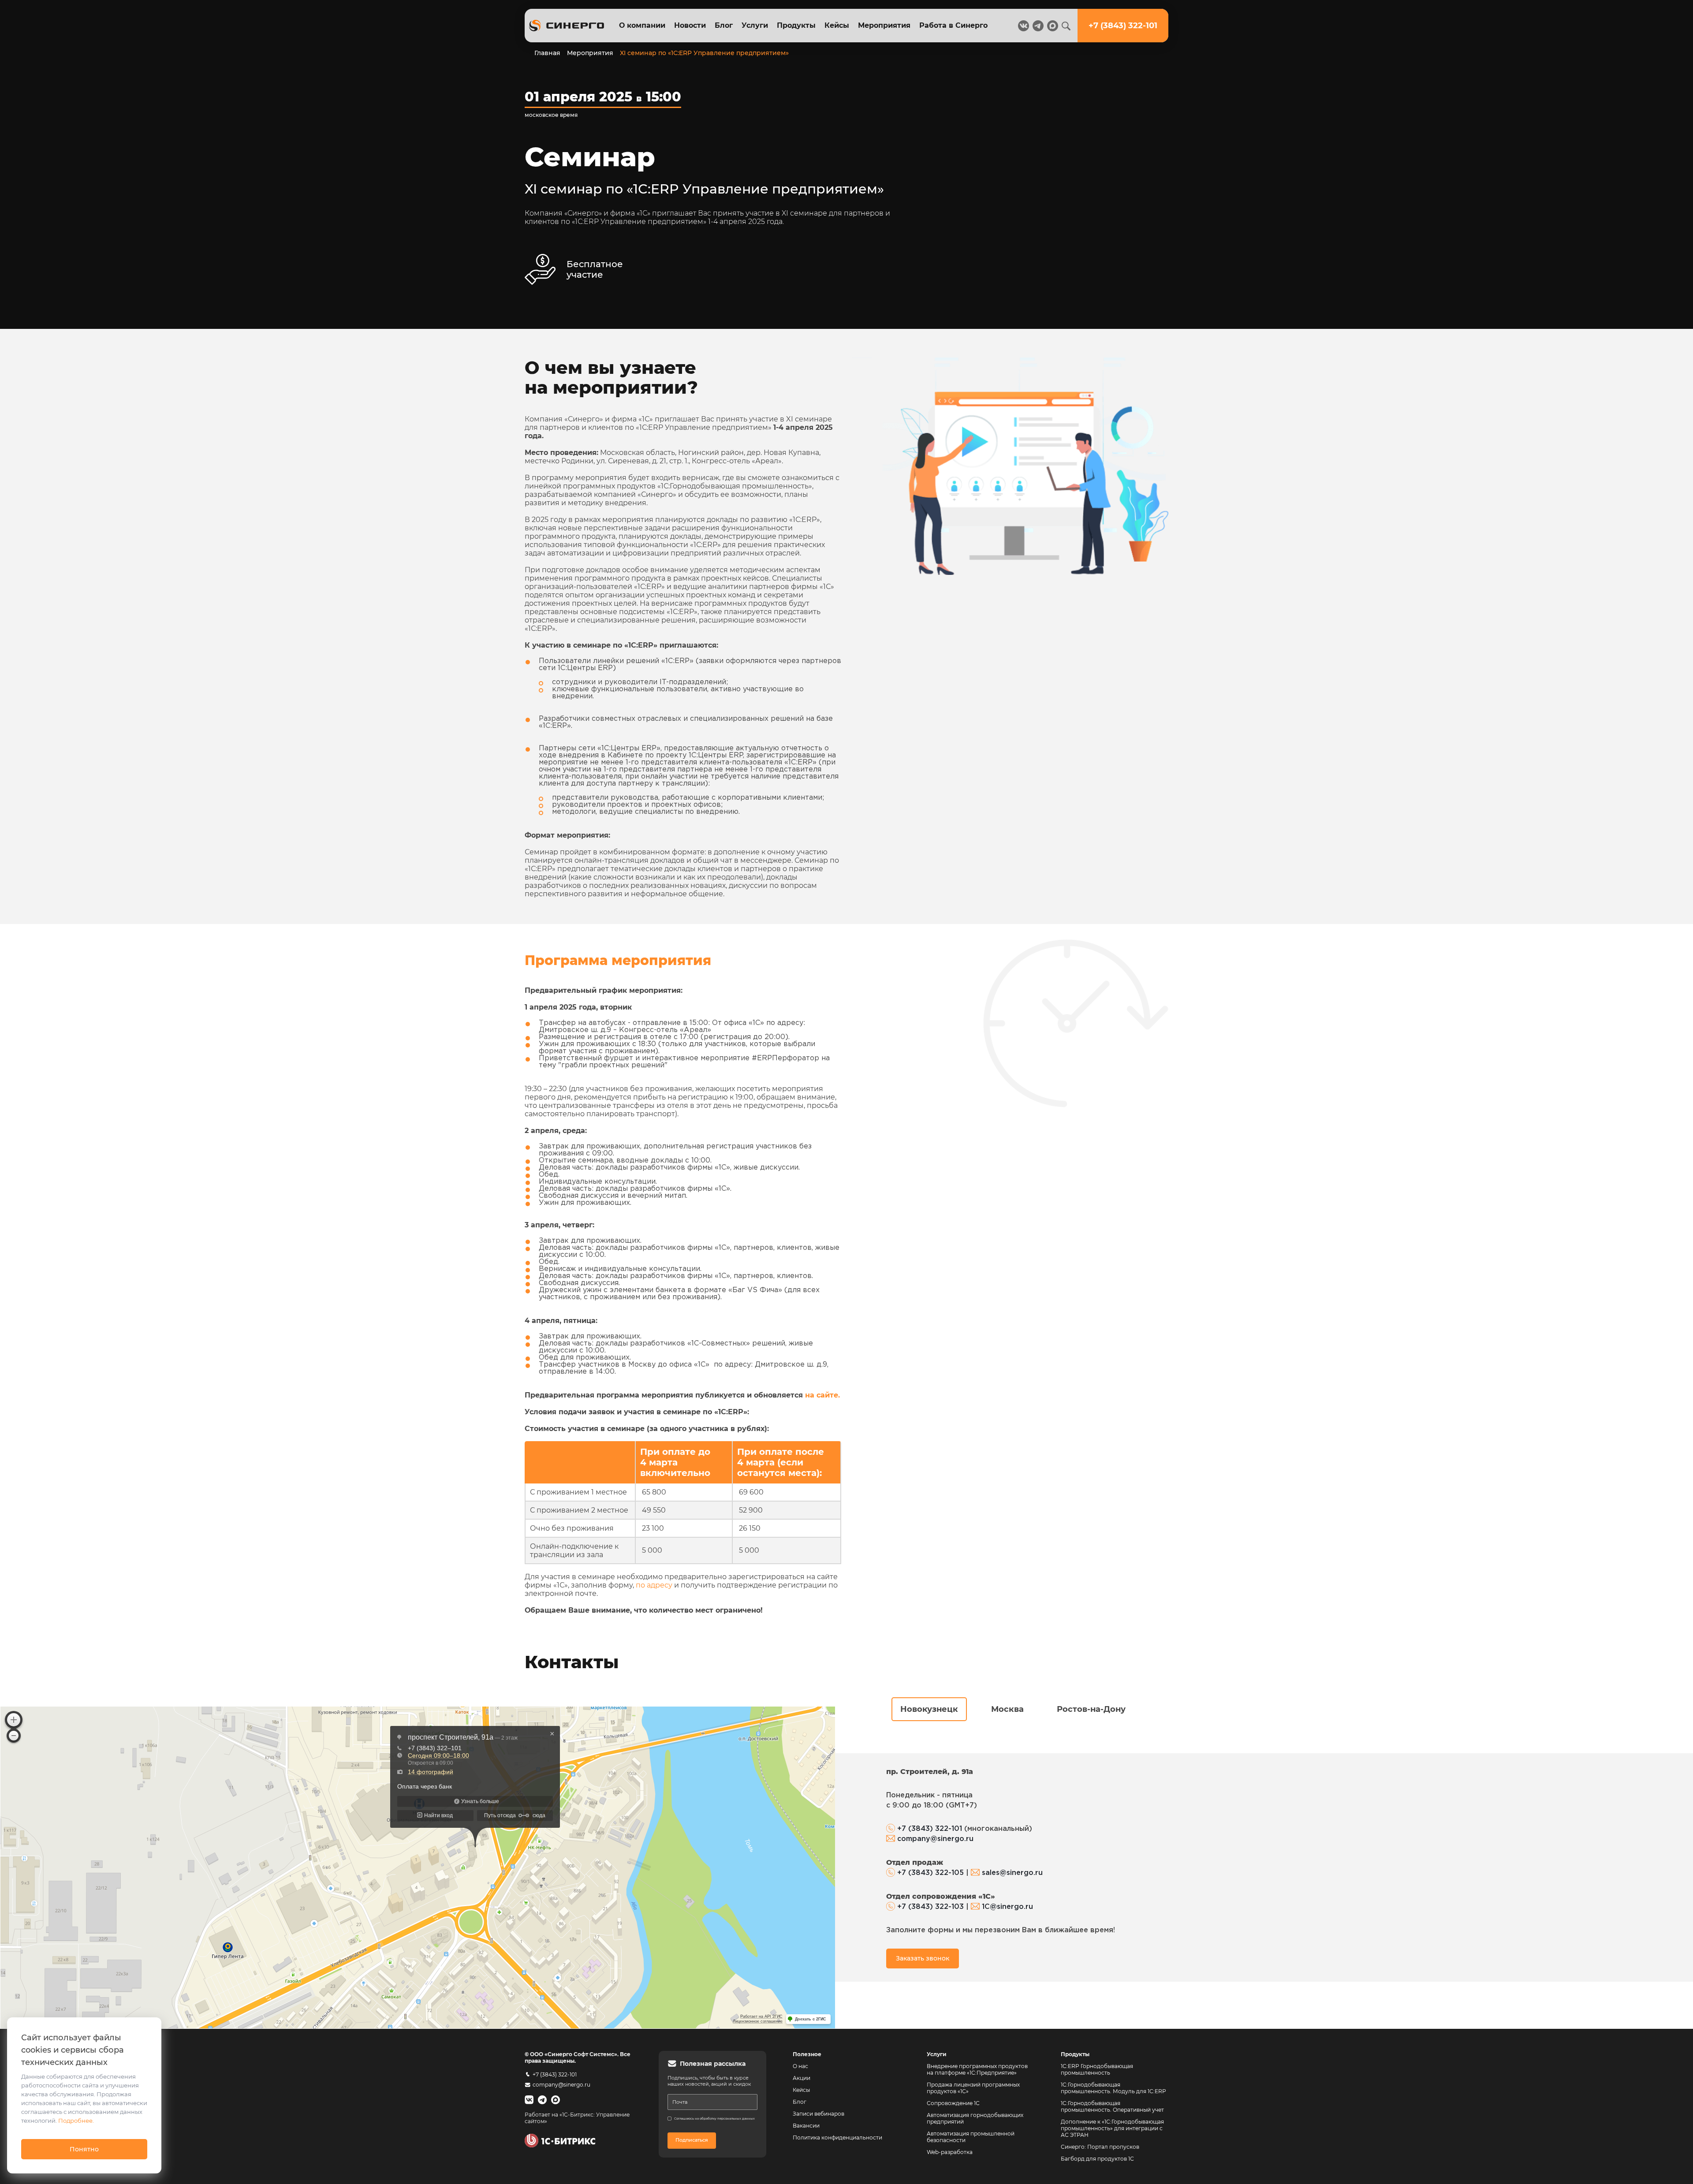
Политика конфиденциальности (837, 2137)
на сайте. (822, 1395)
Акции (802, 2078)
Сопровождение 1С (953, 2103)
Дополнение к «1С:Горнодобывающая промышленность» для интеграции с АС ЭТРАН (1112, 2128)
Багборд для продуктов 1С (1097, 2159)
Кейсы (837, 25)
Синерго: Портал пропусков (1100, 2147)
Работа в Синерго (953, 25)
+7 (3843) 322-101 (930, 1829)
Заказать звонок (923, 1958)
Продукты (796, 25)
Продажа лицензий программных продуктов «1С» (973, 2088)
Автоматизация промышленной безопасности (971, 2137)
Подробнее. (76, 2121)
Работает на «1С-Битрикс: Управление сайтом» (577, 2118)
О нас (800, 2066)
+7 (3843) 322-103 (930, 1907)
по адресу (654, 1585)
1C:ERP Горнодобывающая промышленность (1097, 2069)
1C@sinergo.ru (1007, 1907)
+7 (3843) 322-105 (930, 1873)
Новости (690, 25)
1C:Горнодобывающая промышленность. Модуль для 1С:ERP (1113, 2088)
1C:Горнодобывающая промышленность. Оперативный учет (1112, 2106)
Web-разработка (950, 2152)
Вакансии (806, 2126)
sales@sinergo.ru (1012, 1873)
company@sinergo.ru (935, 1839)
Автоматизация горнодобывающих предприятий (976, 2118)
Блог (724, 25)
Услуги (755, 25)
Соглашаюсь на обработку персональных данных (714, 2119)
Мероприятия (884, 25)
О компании (642, 25)
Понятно (84, 2149)
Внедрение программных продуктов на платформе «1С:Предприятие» (977, 2069)
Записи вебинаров (819, 2114)
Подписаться (692, 2140)
